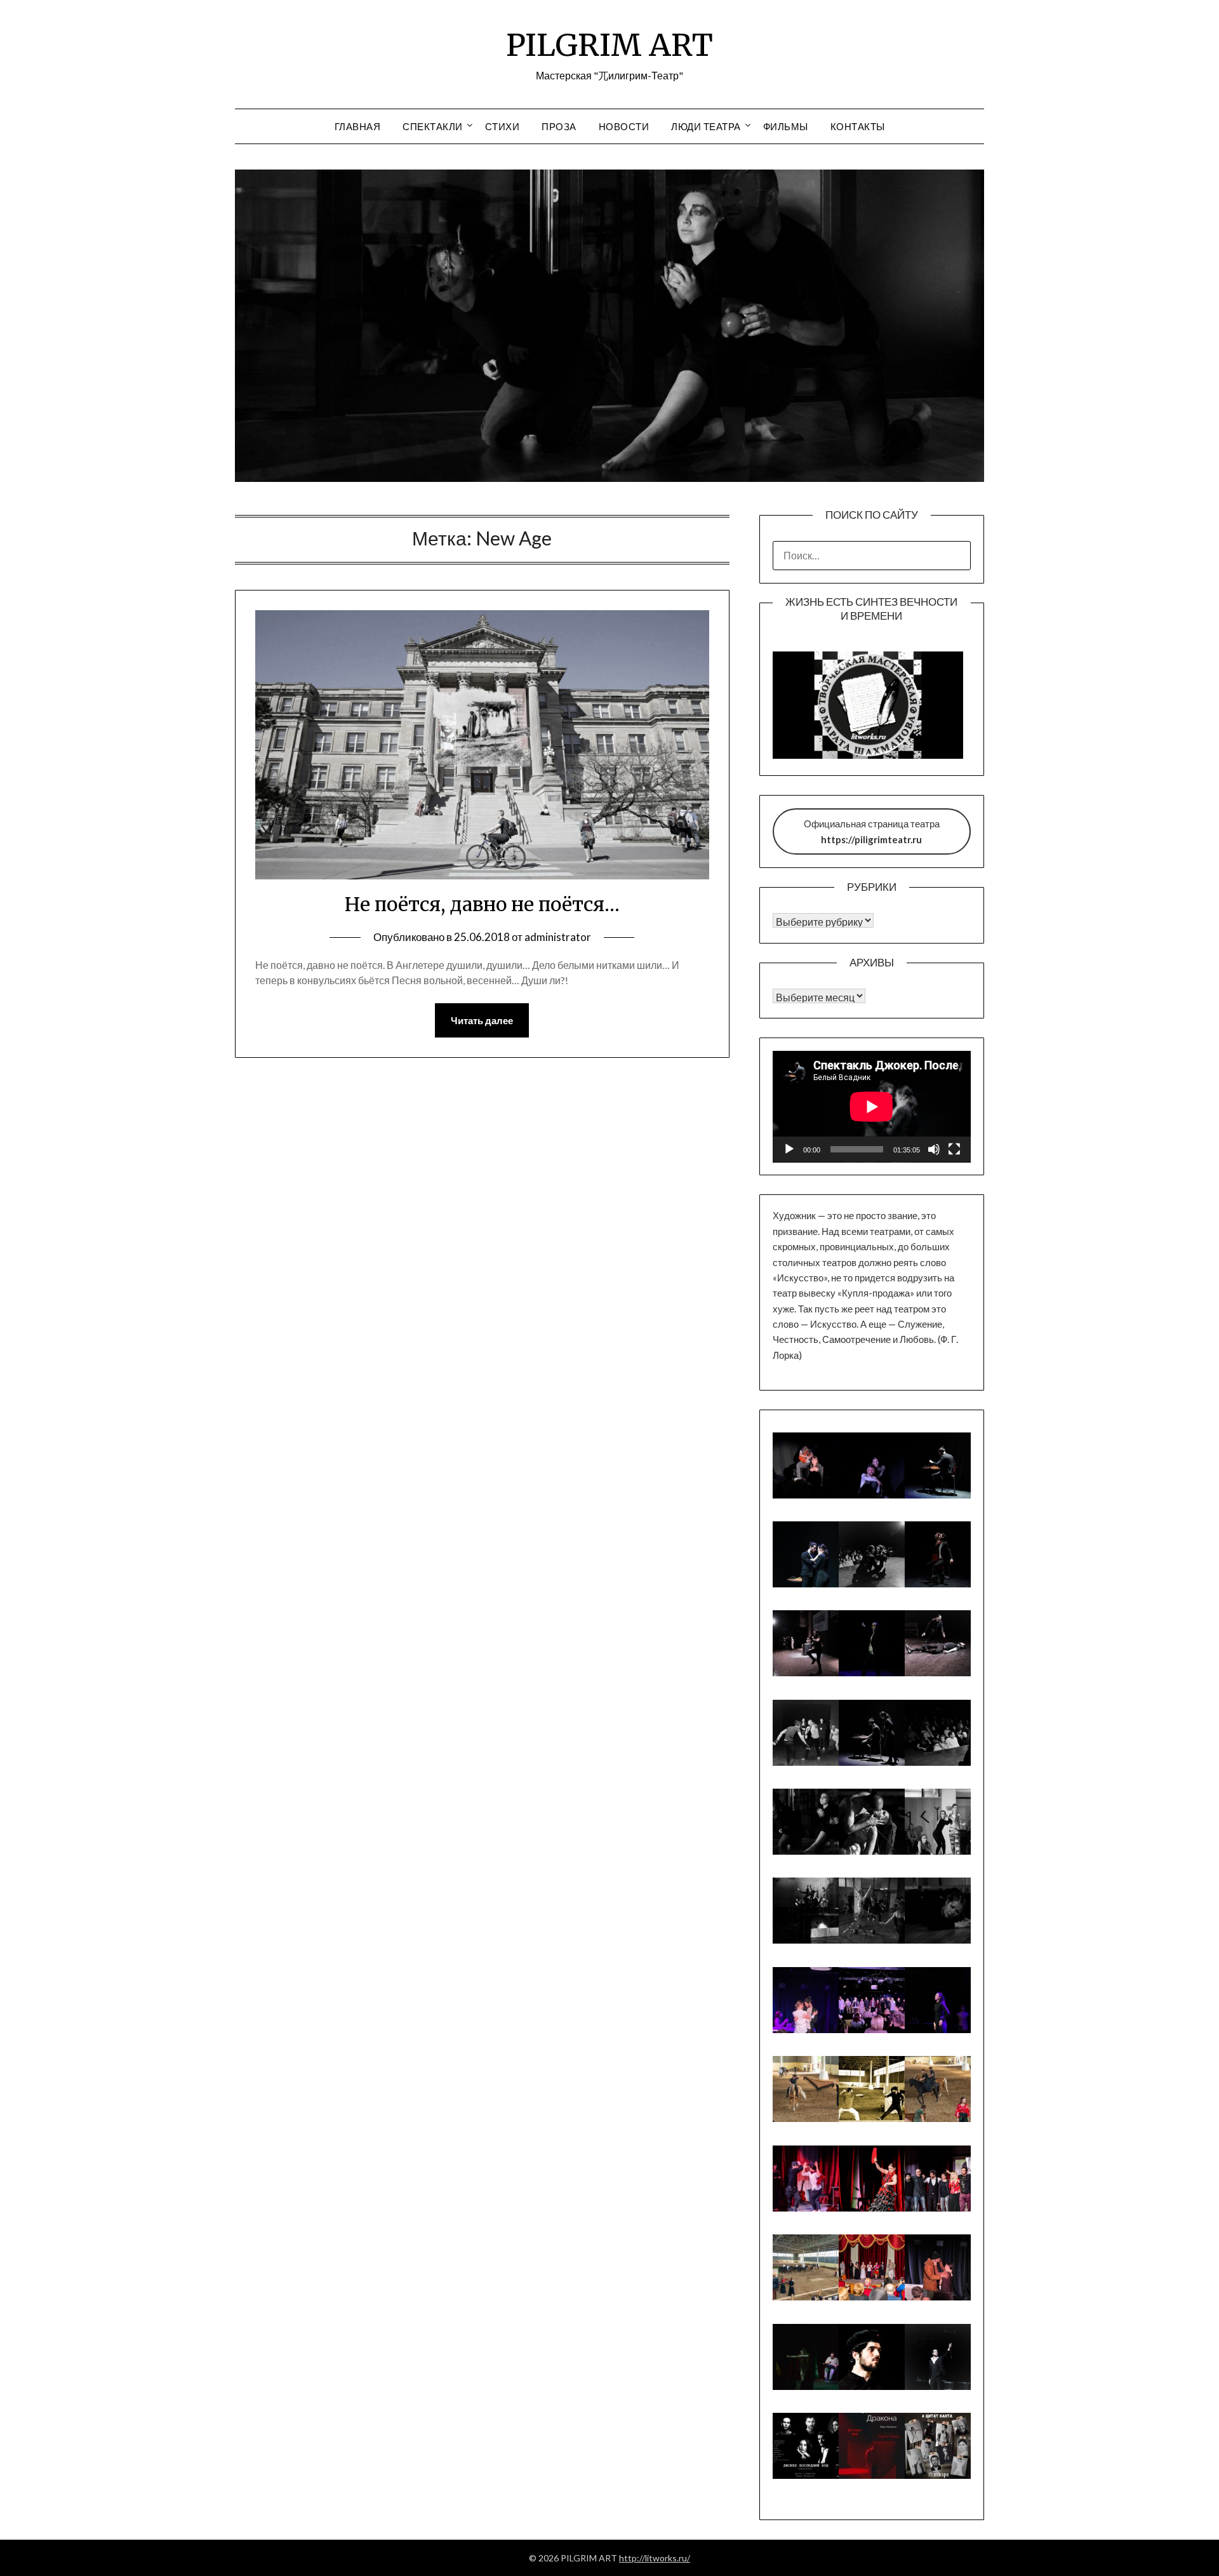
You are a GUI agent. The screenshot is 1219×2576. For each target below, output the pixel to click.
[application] (872, 1107)
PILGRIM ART (609, 45)
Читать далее (482, 1020)
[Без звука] (934, 1149)
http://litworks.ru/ (655, 2558)
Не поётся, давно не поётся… (482, 904)
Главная (358, 126)
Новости (624, 126)
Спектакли (433, 126)
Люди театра (706, 126)
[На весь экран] (954, 1149)
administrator (558, 937)
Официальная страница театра (872, 831)
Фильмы (786, 126)
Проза (559, 126)
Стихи (503, 126)
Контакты (858, 126)
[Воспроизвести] (789, 1149)
